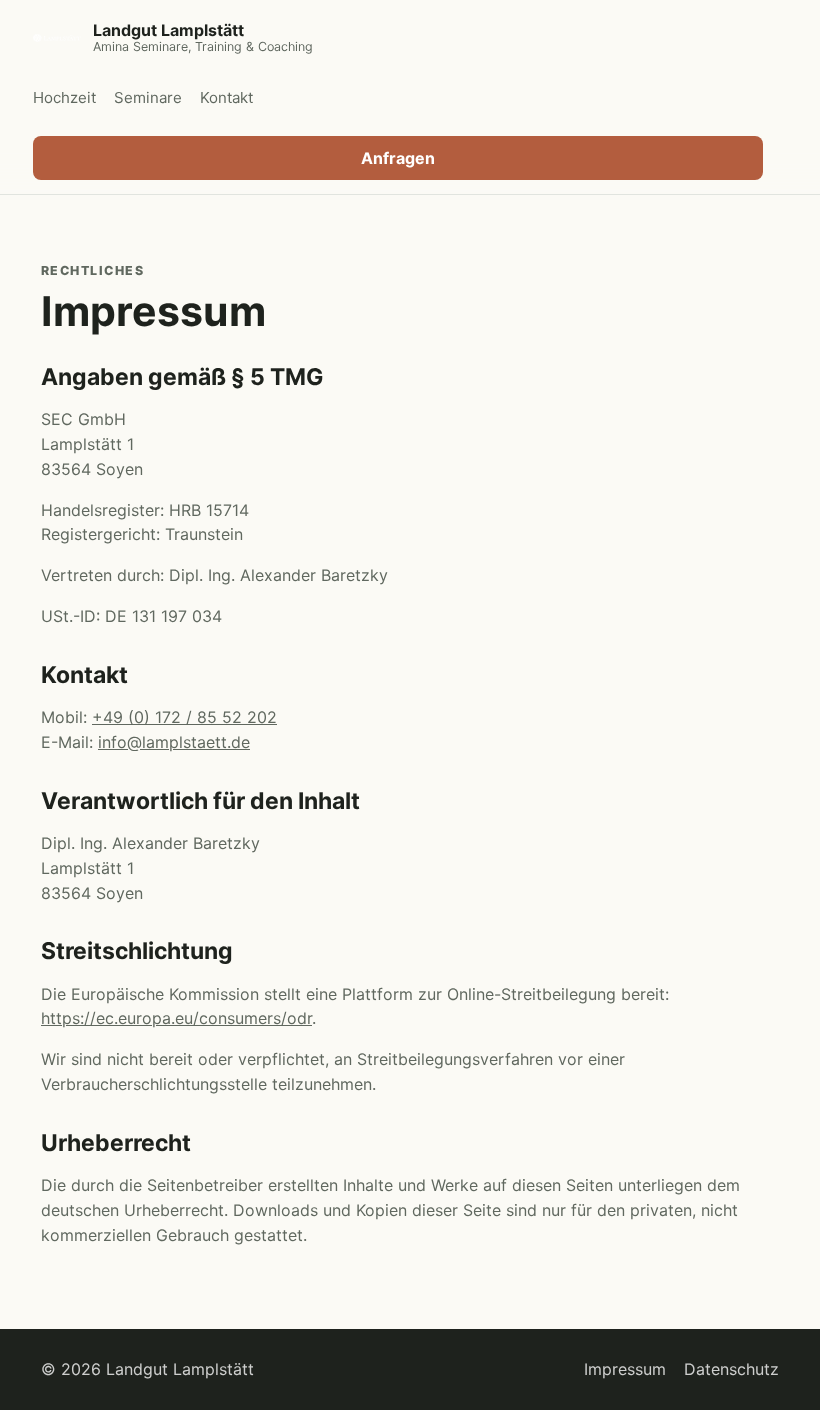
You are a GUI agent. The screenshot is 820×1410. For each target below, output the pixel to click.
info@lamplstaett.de (174, 742)
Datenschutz (731, 1369)
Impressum (625, 1369)
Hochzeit (64, 97)
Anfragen (398, 158)
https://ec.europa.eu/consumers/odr (176, 1018)
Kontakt (226, 97)
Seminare (148, 97)
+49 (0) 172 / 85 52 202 (184, 717)
